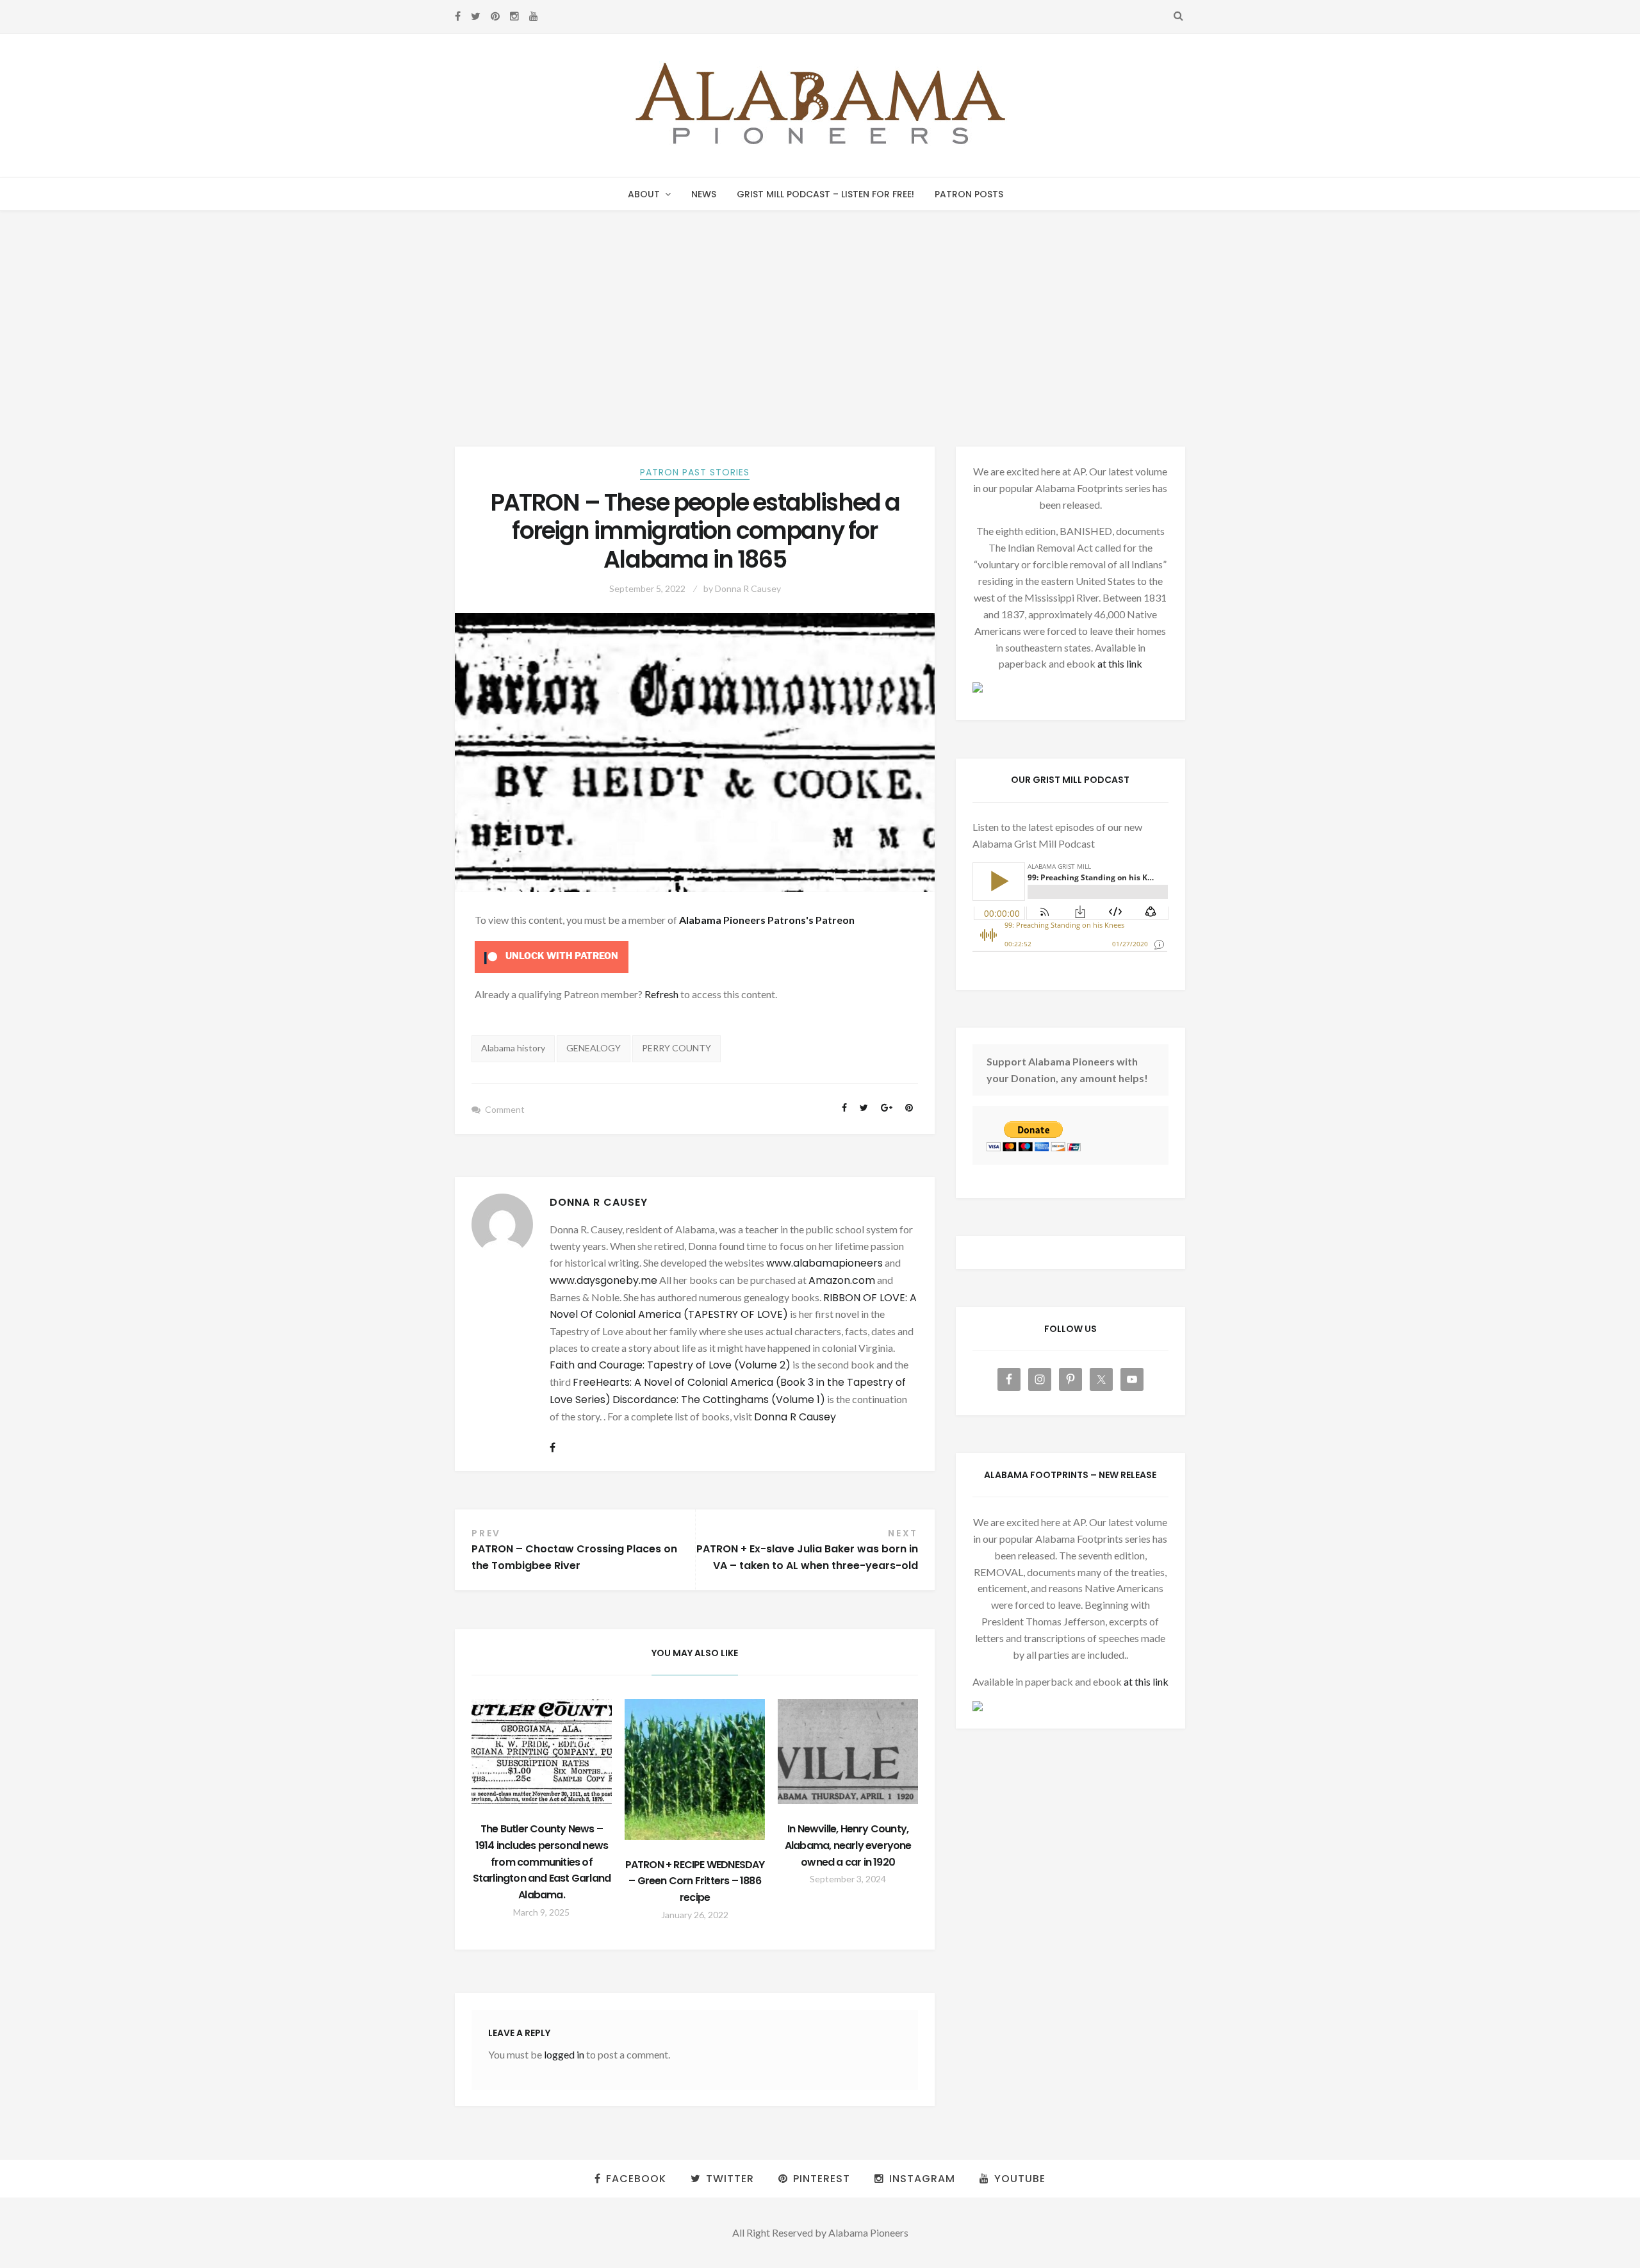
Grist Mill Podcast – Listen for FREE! (825, 194)
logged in (564, 2054)
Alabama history (513, 1048)
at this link (1120, 663)
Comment (505, 1109)
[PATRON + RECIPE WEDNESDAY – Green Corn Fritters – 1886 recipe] (695, 1770)
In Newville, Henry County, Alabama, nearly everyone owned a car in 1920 (848, 1845)
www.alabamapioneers (824, 1263)
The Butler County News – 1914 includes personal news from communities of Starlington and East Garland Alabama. (542, 1862)
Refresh (661, 994)
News (704, 194)
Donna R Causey (748, 588)
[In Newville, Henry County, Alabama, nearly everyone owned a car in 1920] (848, 1752)
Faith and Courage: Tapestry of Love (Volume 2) (670, 1365)
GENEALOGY (594, 1048)
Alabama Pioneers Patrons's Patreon (767, 920)
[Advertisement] (820, 307)
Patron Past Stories (695, 472)
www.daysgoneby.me (603, 1280)
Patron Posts (969, 194)
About (644, 194)
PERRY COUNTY (676, 1048)
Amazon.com (842, 1280)
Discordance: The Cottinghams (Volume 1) (719, 1400)
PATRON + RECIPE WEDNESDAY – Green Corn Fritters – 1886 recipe (695, 1881)
